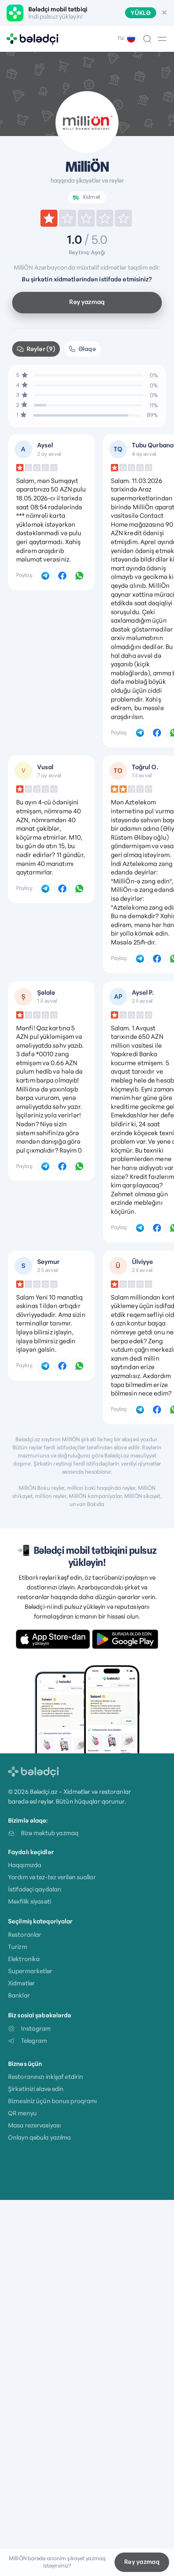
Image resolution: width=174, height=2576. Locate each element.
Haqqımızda (25, 1865)
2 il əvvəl (142, 1001)
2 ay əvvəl (49, 454)
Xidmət (91, 197)
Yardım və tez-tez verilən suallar (52, 1877)
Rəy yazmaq (87, 302)
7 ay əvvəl (49, 775)
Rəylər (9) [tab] (41, 349)
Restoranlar (25, 1935)
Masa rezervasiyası (34, 2125)
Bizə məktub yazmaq (50, 1833)
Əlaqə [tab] (87, 349)
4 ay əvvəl (144, 454)
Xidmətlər (21, 1983)
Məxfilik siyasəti (30, 1901)
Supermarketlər (30, 1971)
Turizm (18, 1947)
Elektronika (24, 1959)
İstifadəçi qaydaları (35, 1889)
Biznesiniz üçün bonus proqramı (52, 2101)
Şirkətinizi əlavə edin (36, 2089)
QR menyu (22, 2113)
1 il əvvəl (142, 775)
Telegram (34, 2041)
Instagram (36, 2028)
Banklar (19, 1995)
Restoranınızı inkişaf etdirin (46, 2077)
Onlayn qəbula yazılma (39, 2137)
